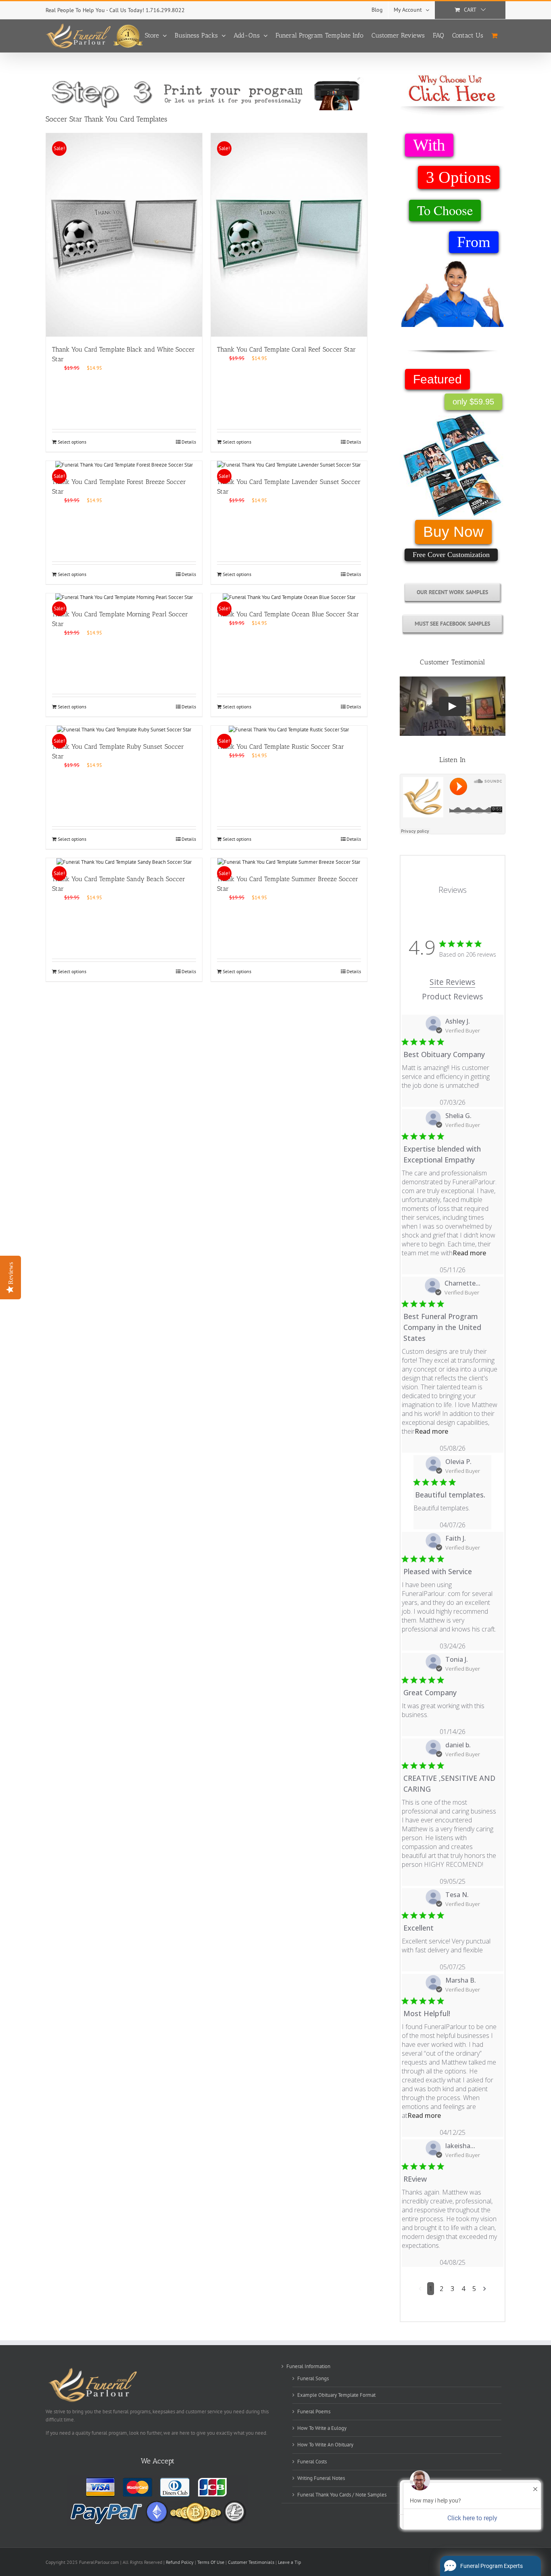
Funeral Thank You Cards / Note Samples (342, 2495)
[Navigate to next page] (485, 2289)
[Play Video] (453, 706)
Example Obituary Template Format (336, 2395)
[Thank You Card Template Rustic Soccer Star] (289, 730)
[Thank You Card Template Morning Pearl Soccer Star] (124, 597)
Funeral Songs (313, 2378)
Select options (72, 442)
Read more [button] (469, 1253)
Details (189, 442)
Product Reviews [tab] (452, 996)
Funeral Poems (314, 2412)
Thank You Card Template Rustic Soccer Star (281, 747)
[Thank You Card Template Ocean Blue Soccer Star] (289, 597)
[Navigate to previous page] (420, 2289)
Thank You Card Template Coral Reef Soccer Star (286, 349)
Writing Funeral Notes (321, 2478)
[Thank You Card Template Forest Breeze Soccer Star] (124, 465)
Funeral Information (308, 2366)
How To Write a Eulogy (322, 2428)
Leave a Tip (289, 2562)
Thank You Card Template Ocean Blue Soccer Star (288, 614)
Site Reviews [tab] (452, 982)
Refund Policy (180, 2562)
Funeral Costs (312, 2462)
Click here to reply (472, 2518)
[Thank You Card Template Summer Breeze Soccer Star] (289, 862)
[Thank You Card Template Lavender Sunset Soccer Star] (289, 465)
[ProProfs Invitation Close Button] (535, 2489)
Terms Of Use (211, 2562)
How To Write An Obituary (325, 2445)
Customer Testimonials (251, 2562)
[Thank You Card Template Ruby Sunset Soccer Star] (124, 730)
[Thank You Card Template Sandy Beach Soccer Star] (124, 862)
